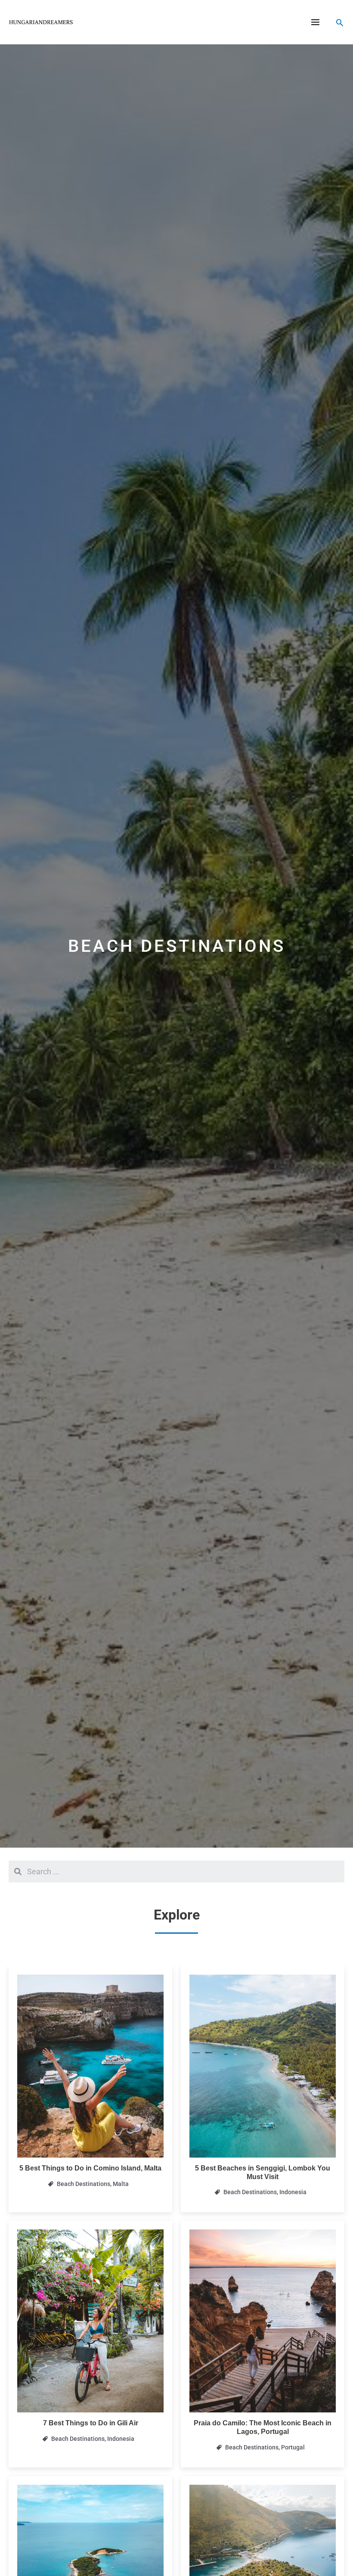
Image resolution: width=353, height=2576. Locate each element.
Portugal (293, 2447)
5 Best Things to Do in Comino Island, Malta (90, 2168)
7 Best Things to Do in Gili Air (91, 2423)
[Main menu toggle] (316, 22)
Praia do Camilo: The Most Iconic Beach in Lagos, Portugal (263, 2427)
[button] (340, 22)
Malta (121, 2184)
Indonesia (293, 2192)
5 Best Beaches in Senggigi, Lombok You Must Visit (263, 2172)
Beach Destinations (84, 2184)
